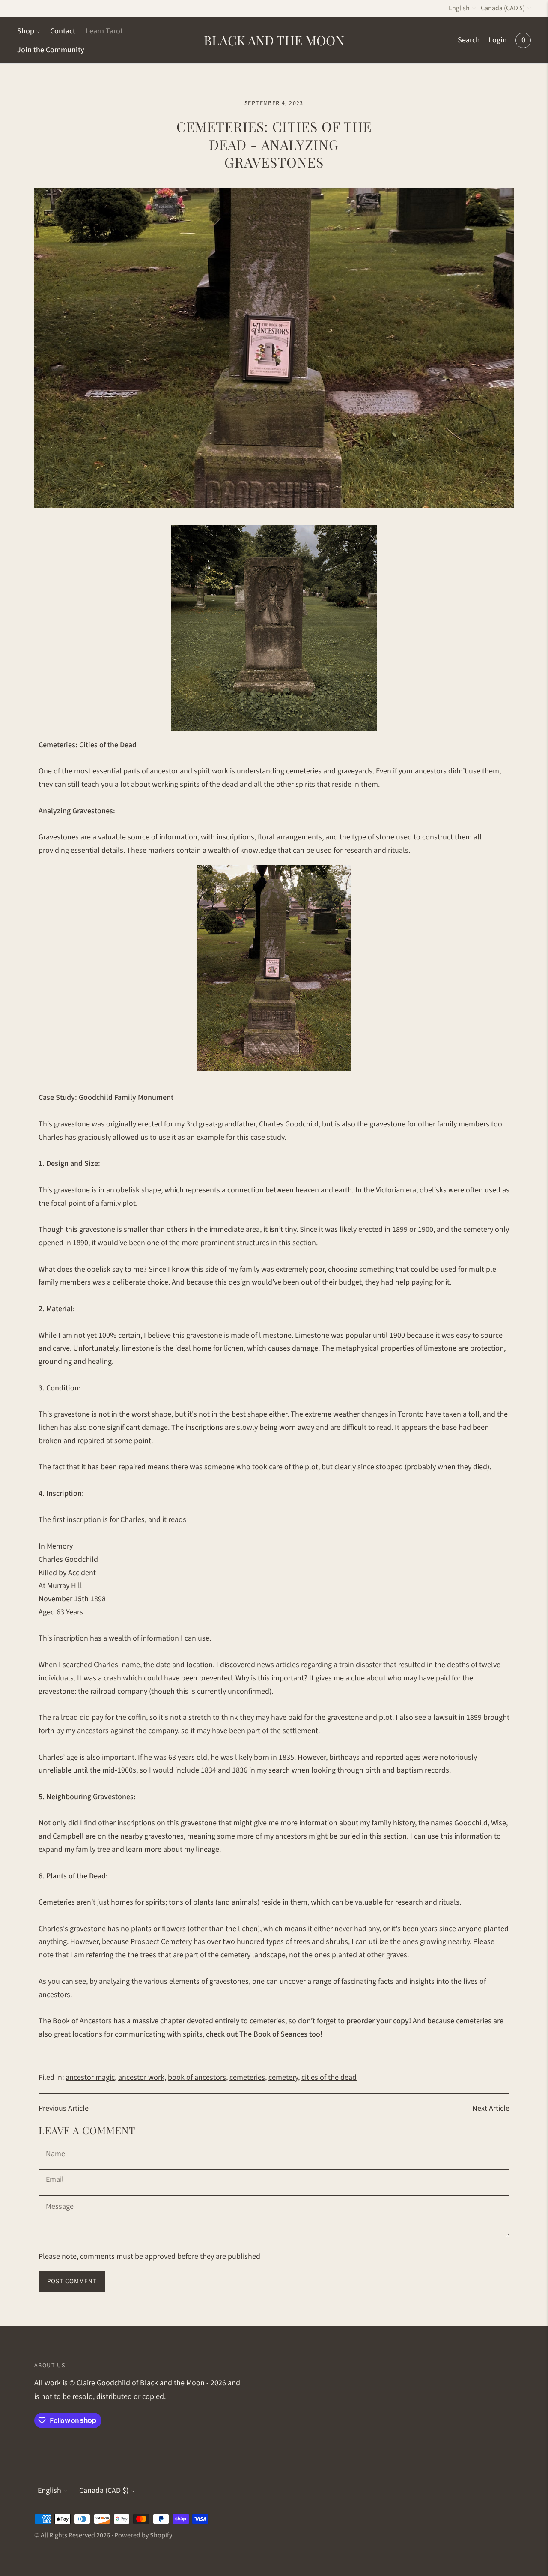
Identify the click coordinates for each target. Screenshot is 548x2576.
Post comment (72, 2281)
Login (498, 40)
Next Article (491, 2108)
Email (55, 2171)
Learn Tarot (104, 31)
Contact (63, 31)
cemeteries (247, 2077)
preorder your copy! (379, 2021)
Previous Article (64, 2108)
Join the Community (51, 50)
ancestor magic (90, 2077)
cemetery (283, 2077)
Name (55, 2145)
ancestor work (141, 2077)
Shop (26, 31)
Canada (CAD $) (503, 8)
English (459, 8)
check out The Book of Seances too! (264, 2034)
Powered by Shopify (143, 2535)
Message (60, 2196)
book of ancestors (197, 2077)
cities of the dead (329, 2077)
